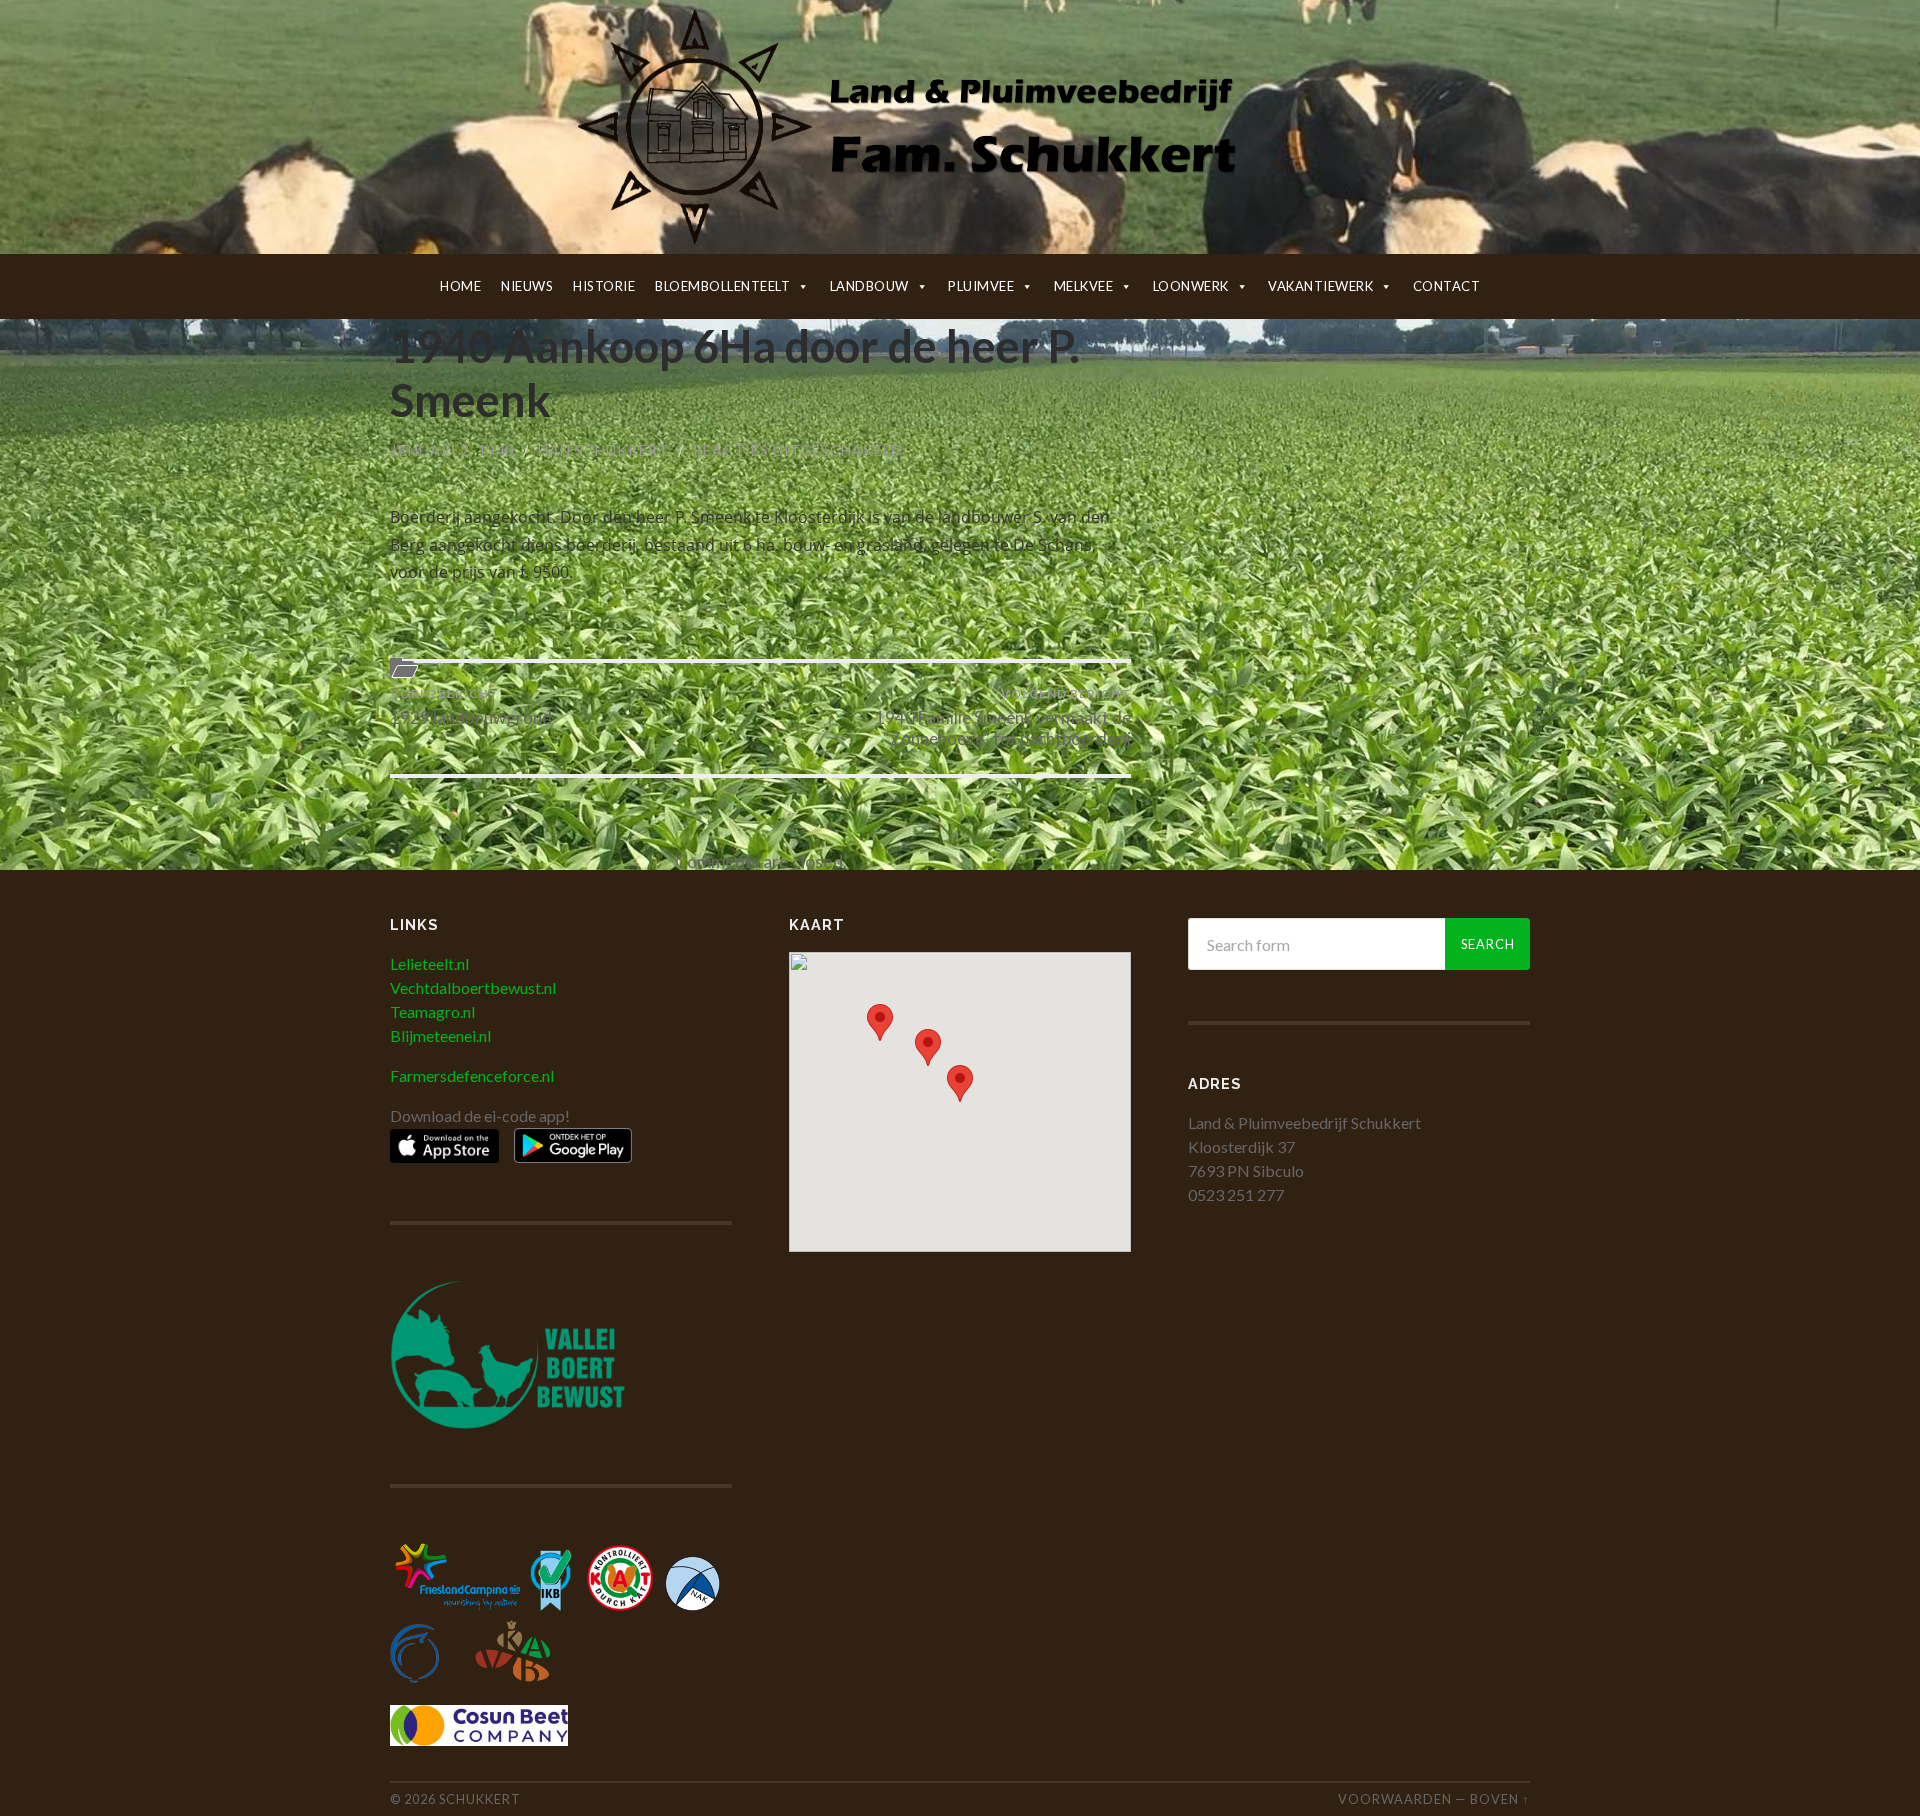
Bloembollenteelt (722, 286)
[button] (960, 1083)
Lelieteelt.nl (429, 963)
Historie (604, 286)
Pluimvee (981, 286)
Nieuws (527, 286)
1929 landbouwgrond (471, 707)
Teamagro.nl (432, 1011)
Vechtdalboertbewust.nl (473, 987)
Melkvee (1084, 286)
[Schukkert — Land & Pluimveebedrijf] (960, 125)
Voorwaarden (1395, 1799)
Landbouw (869, 286)
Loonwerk (1191, 286)
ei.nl (477, 1035)
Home (460, 286)
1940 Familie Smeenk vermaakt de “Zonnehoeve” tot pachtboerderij (1003, 717)
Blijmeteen (427, 1035)
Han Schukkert (603, 450)
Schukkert (480, 1799)
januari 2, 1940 (452, 450)
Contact (1447, 286)
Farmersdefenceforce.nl (472, 1075)
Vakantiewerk (1320, 286)
